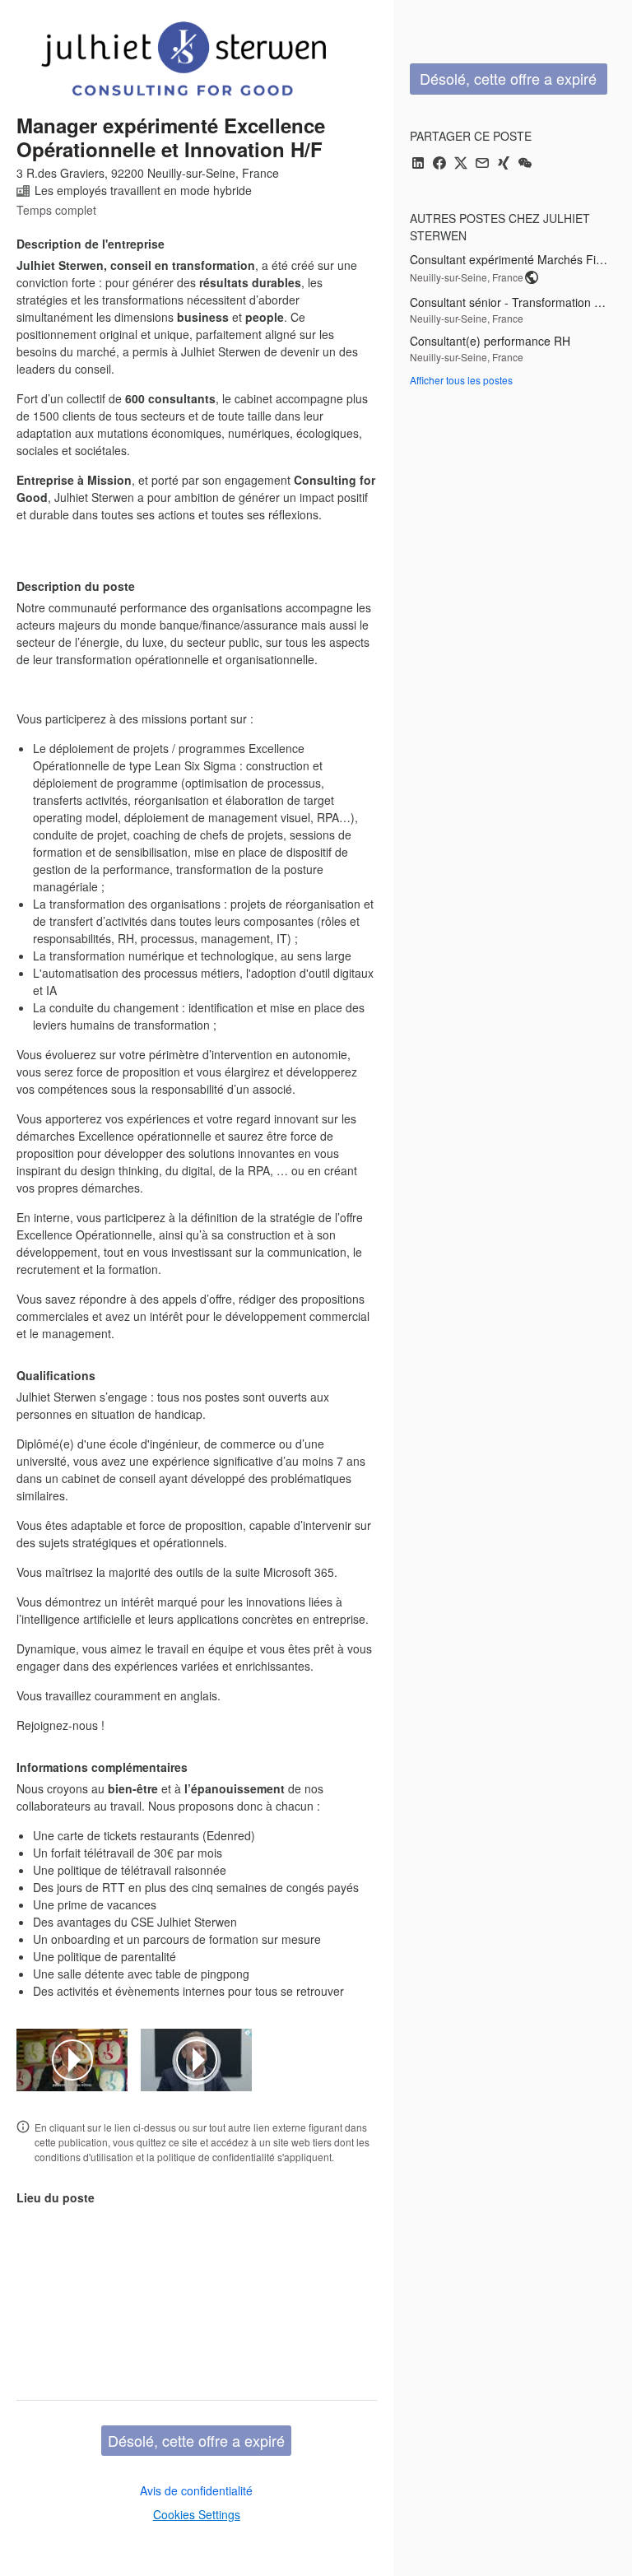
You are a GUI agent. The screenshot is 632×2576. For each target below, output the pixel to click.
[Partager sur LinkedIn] (418, 164)
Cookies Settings (197, 2514)
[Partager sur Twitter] (461, 164)
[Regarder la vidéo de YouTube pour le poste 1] (72, 2060)
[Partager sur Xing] (504, 164)
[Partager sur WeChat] (525, 164)
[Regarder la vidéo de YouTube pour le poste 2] (197, 2060)
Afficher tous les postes (461, 380)
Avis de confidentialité (196, 2490)
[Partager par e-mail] (482, 164)
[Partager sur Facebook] (439, 164)
